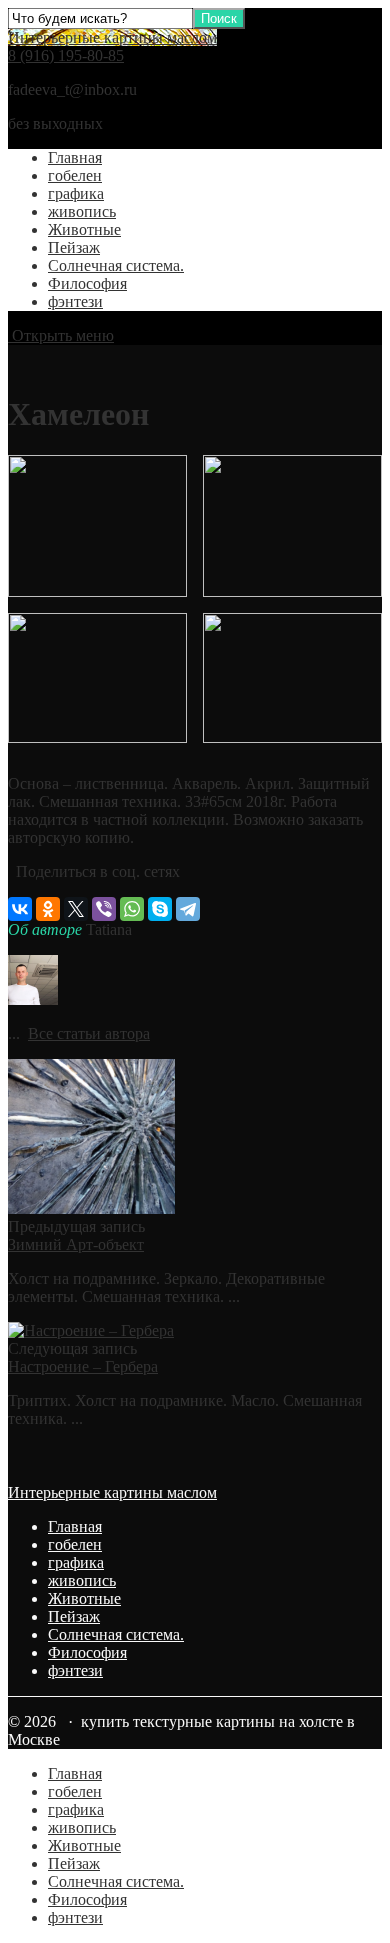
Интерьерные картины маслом (112, 37)
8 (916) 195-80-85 (66, 55)
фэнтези (75, 301)
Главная (75, 157)
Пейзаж (74, 247)
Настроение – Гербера (83, 1366)
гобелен (75, 175)
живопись (82, 211)
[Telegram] (188, 909)
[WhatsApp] (132, 909)
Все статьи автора (89, 1033)
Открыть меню (61, 335)
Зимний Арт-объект (76, 1244)
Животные (84, 229)
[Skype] (160, 909)
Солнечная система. (116, 265)
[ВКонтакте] (20, 909)
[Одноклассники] (48, 909)
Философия (87, 283)
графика (76, 193)
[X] (76, 909)
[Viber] (104, 909)
